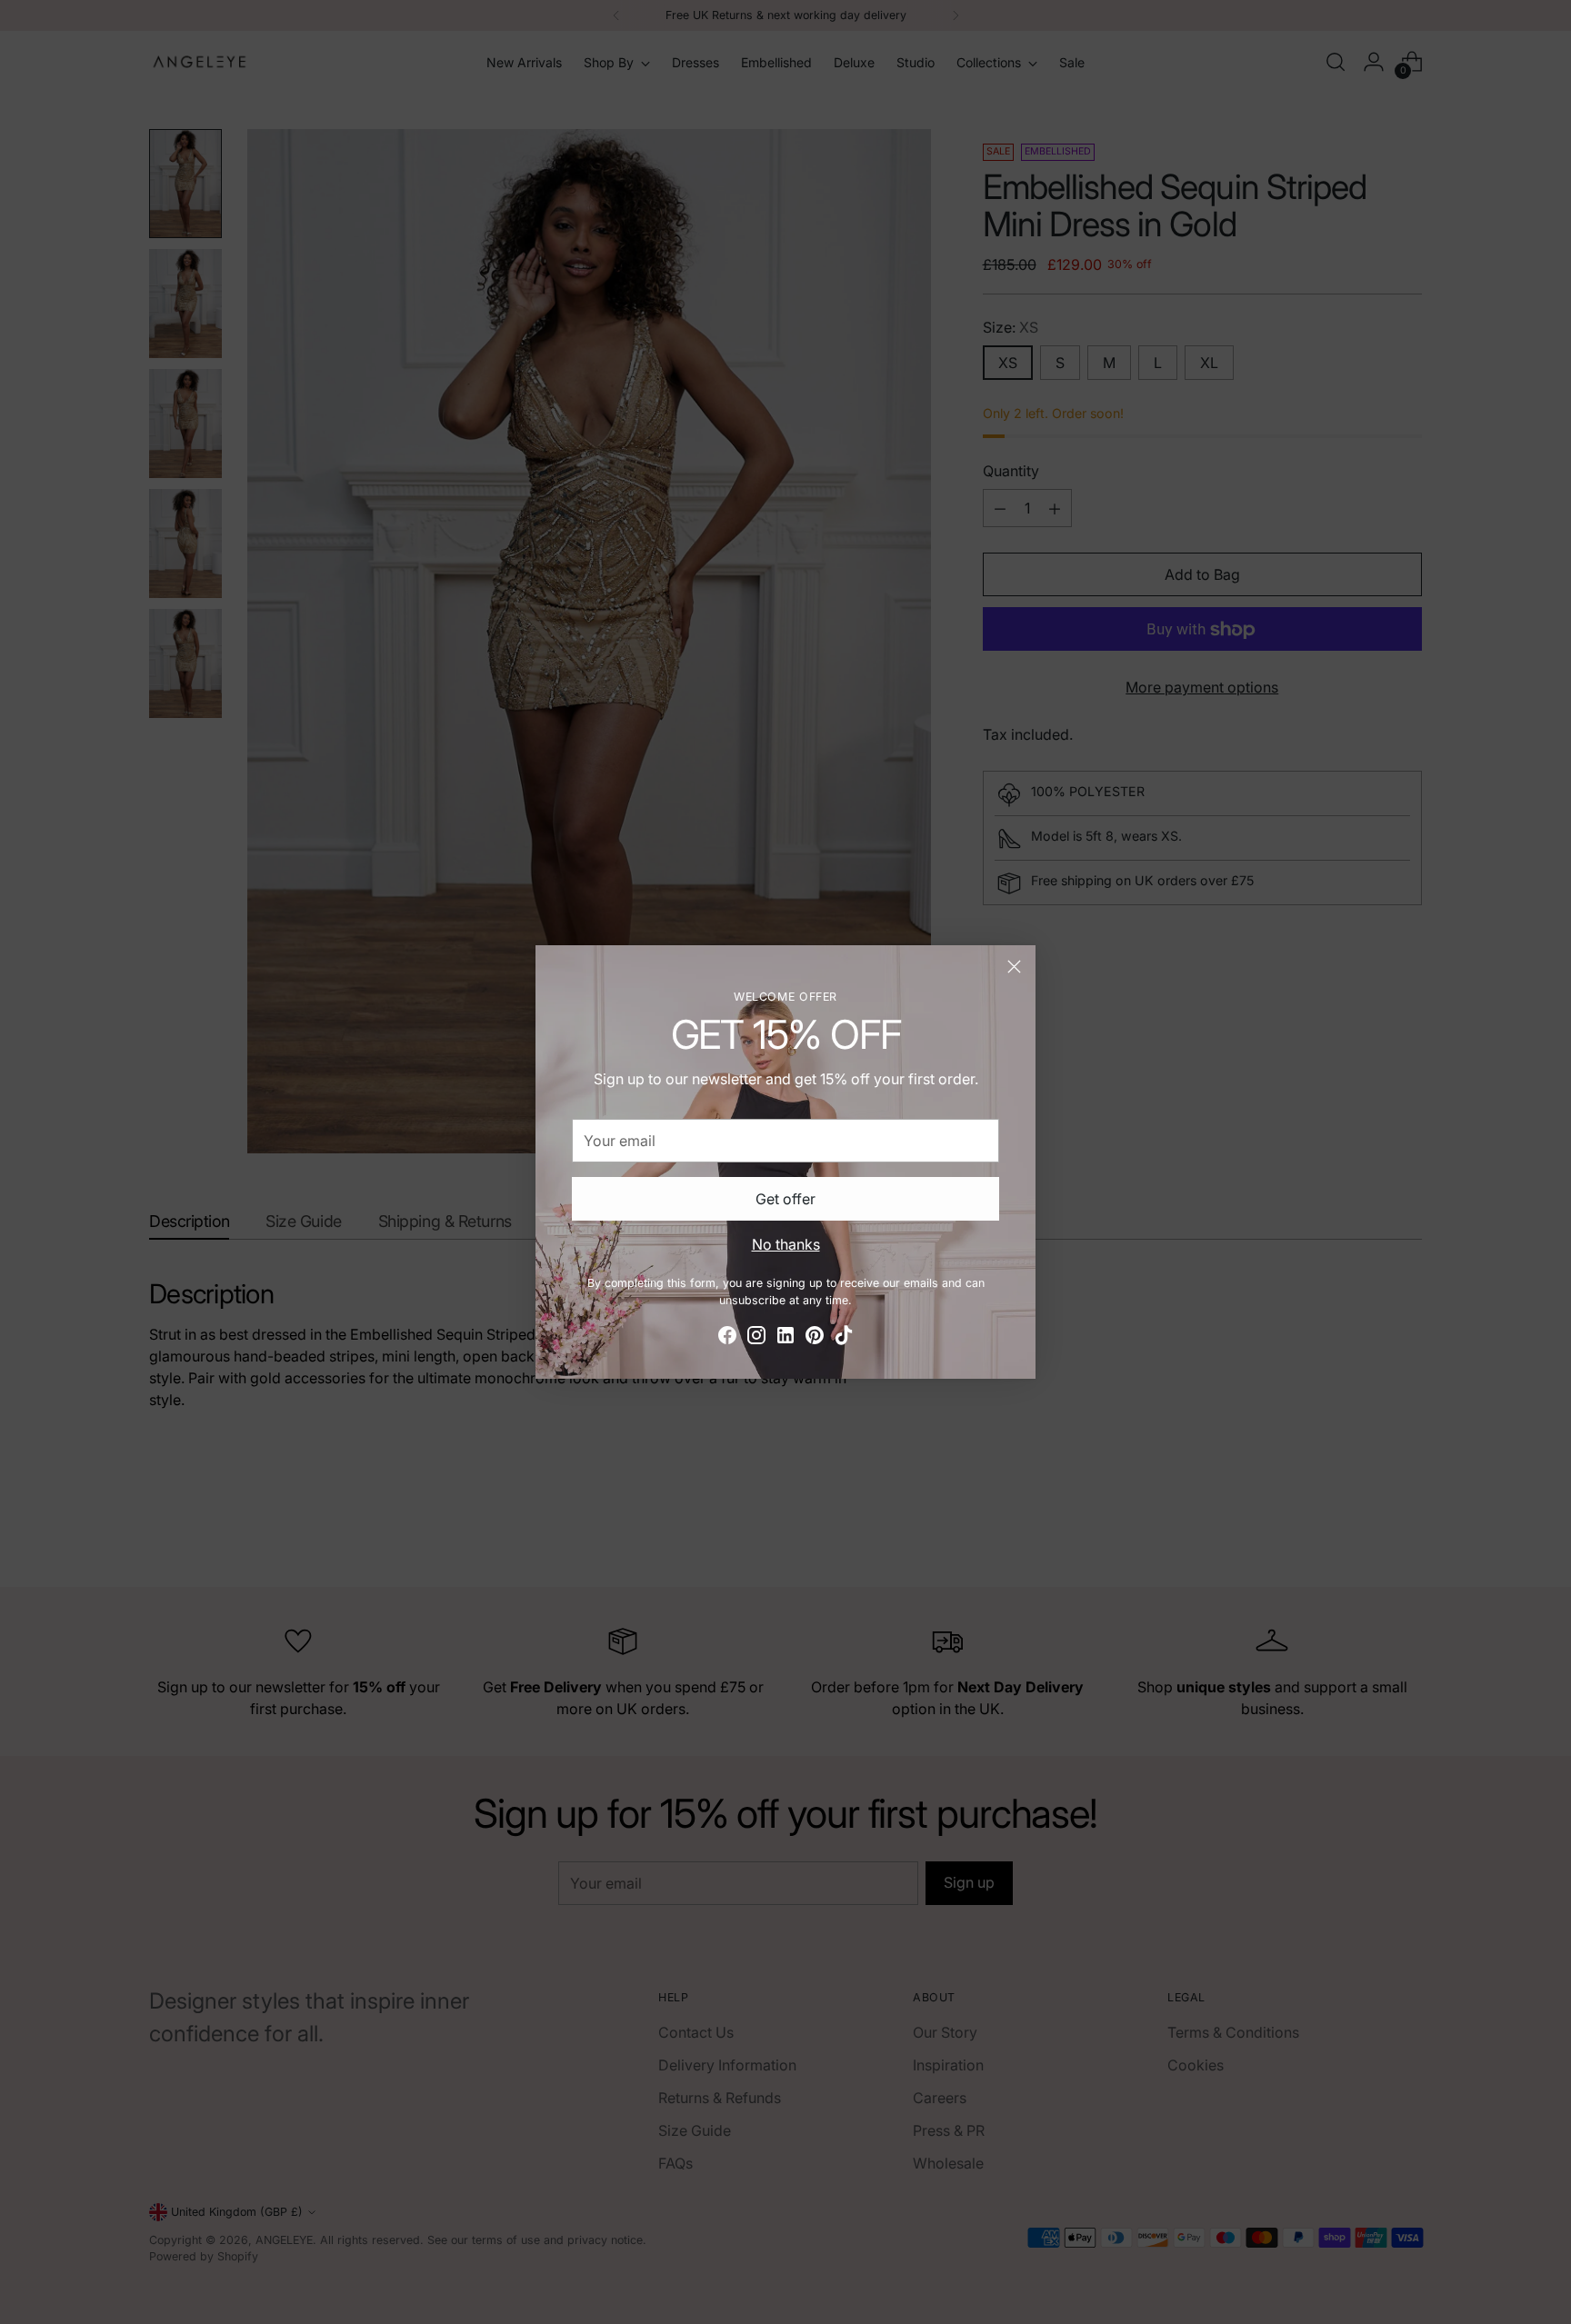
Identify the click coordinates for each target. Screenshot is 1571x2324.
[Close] (1014, 967)
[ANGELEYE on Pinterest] (815, 1338)
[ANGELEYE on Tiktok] (844, 1338)
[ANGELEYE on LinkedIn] (785, 1338)
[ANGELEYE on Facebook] (727, 1338)
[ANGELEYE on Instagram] (756, 1338)
